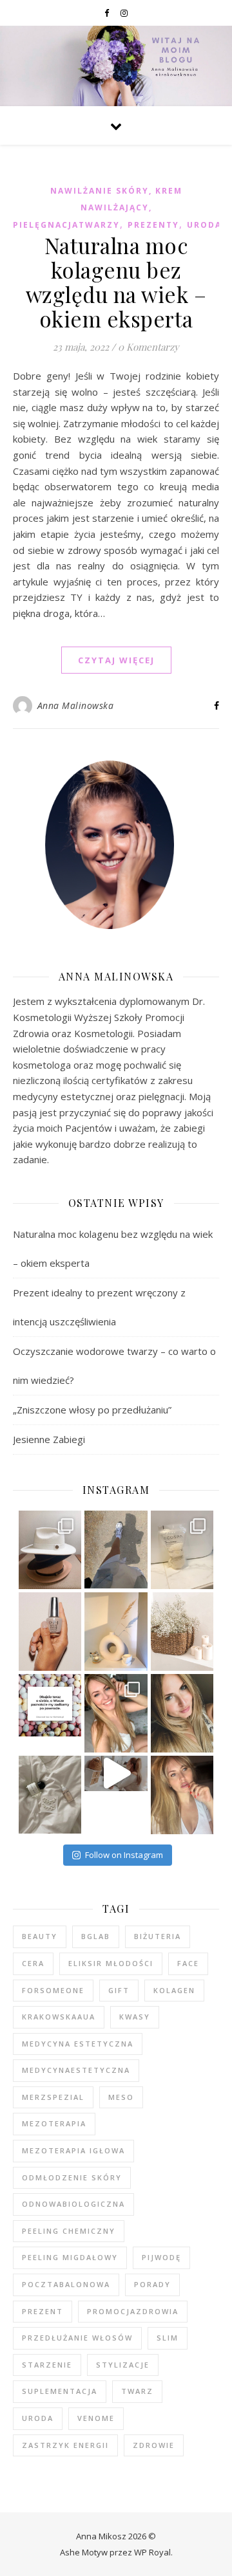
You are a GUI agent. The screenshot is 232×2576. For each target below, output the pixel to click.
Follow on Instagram (124, 1855)
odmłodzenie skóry (72, 2177)
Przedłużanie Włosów (77, 2338)
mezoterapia (54, 2123)
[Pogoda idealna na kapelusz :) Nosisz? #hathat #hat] (50, 1550)
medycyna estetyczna (78, 2044)
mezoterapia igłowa (73, 2150)
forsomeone (53, 1990)
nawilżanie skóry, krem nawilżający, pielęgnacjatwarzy (98, 208)
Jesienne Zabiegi (49, 1439)
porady (152, 2284)
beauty (40, 1936)
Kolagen (174, 1990)
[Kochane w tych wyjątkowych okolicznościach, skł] (50, 1706)
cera (33, 1963)
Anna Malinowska (76, 705)
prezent (43, 2311)
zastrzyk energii (65, 2445)
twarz (137, 2391)
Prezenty (153, 225)
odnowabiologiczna (73, 2204)
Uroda (204, 225)
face (188, 1963)
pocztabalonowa (66, 2284)
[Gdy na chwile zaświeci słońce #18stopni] (116, 1713)
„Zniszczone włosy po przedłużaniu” (92, 1410)
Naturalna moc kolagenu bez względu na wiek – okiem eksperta (116, 282)
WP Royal (152, 2552)
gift (119, 1990)
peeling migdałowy (70, 2257)
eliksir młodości (111, 1963)
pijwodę (161, 2257)
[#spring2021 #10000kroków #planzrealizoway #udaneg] (116, 1550)
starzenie (47, 2365)
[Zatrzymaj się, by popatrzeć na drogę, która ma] (182, 1795)
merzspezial (53, 2097)
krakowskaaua (59, 2017)
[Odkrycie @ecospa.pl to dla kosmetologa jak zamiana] (182, 1550)
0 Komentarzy (149, 347)
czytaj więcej (116, 660)
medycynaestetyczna (76, 2070)
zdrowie (154, 2445)
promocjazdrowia (133, 2311)
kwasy (135, 2017)
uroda (38, 2418)
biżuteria (158, 1936)
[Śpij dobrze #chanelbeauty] (50, 1795)
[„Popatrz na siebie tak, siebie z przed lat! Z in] (182, 1713)
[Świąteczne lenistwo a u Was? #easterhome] (182, 1632)
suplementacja (60, 2391)
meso (121, 2097)
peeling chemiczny (69, 2231)
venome (96, 2418)
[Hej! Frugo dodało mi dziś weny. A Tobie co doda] (116, 1773)
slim (168, 2338)
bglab (96, 1936)
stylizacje (123, 2365)
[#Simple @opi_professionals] (50, 1632)
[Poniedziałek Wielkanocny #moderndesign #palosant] (116, 1632)
